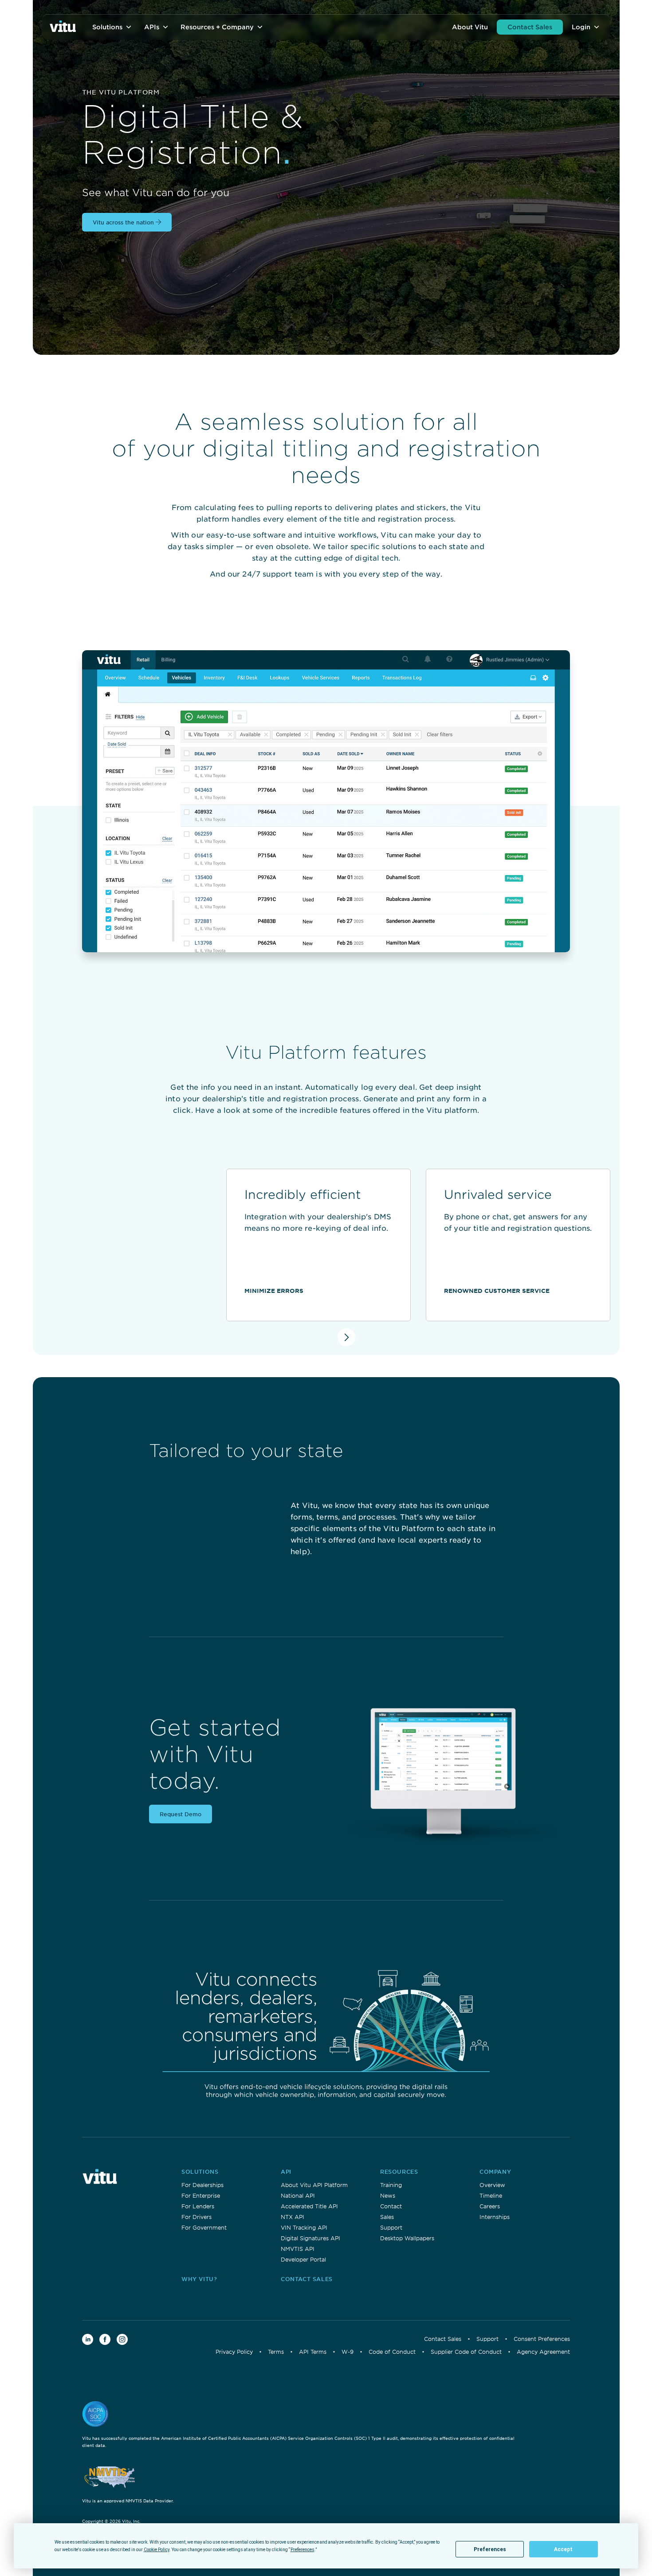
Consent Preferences (542, 2339)
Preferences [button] (302, 2550)
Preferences (490, 2549)
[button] (113, 27)
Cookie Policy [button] (157, 2550)
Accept (563, 2549)
